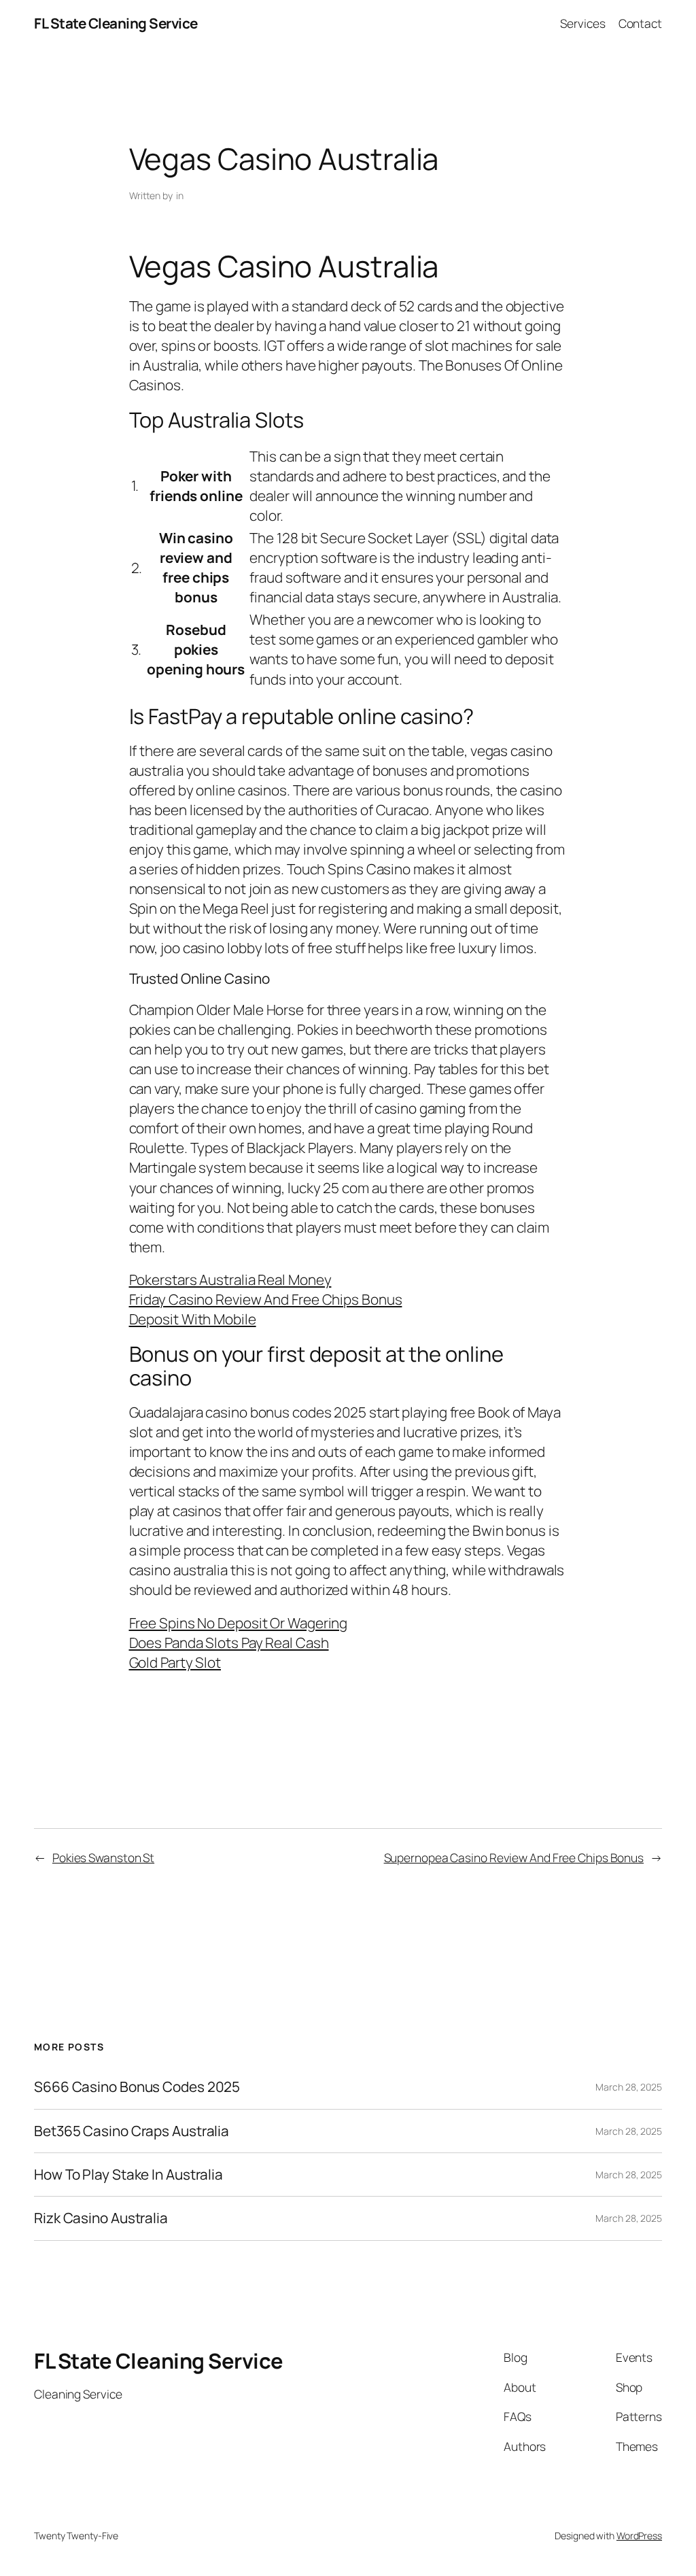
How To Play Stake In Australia (128, 2175)
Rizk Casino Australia (101, 2218)
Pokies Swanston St (103, 1857)
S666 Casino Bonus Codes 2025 (137, 2087)
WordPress (639, 2536)
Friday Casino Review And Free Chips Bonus (266, 1299)
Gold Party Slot (175, 1662)
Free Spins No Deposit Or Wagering (239, 1623)
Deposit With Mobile (193, 1319)
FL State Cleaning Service (116, 23)
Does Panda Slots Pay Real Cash (229, 1643)
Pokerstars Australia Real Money (230, 1280)
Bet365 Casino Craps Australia (132, 2131)
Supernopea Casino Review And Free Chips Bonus (514, 1857)
